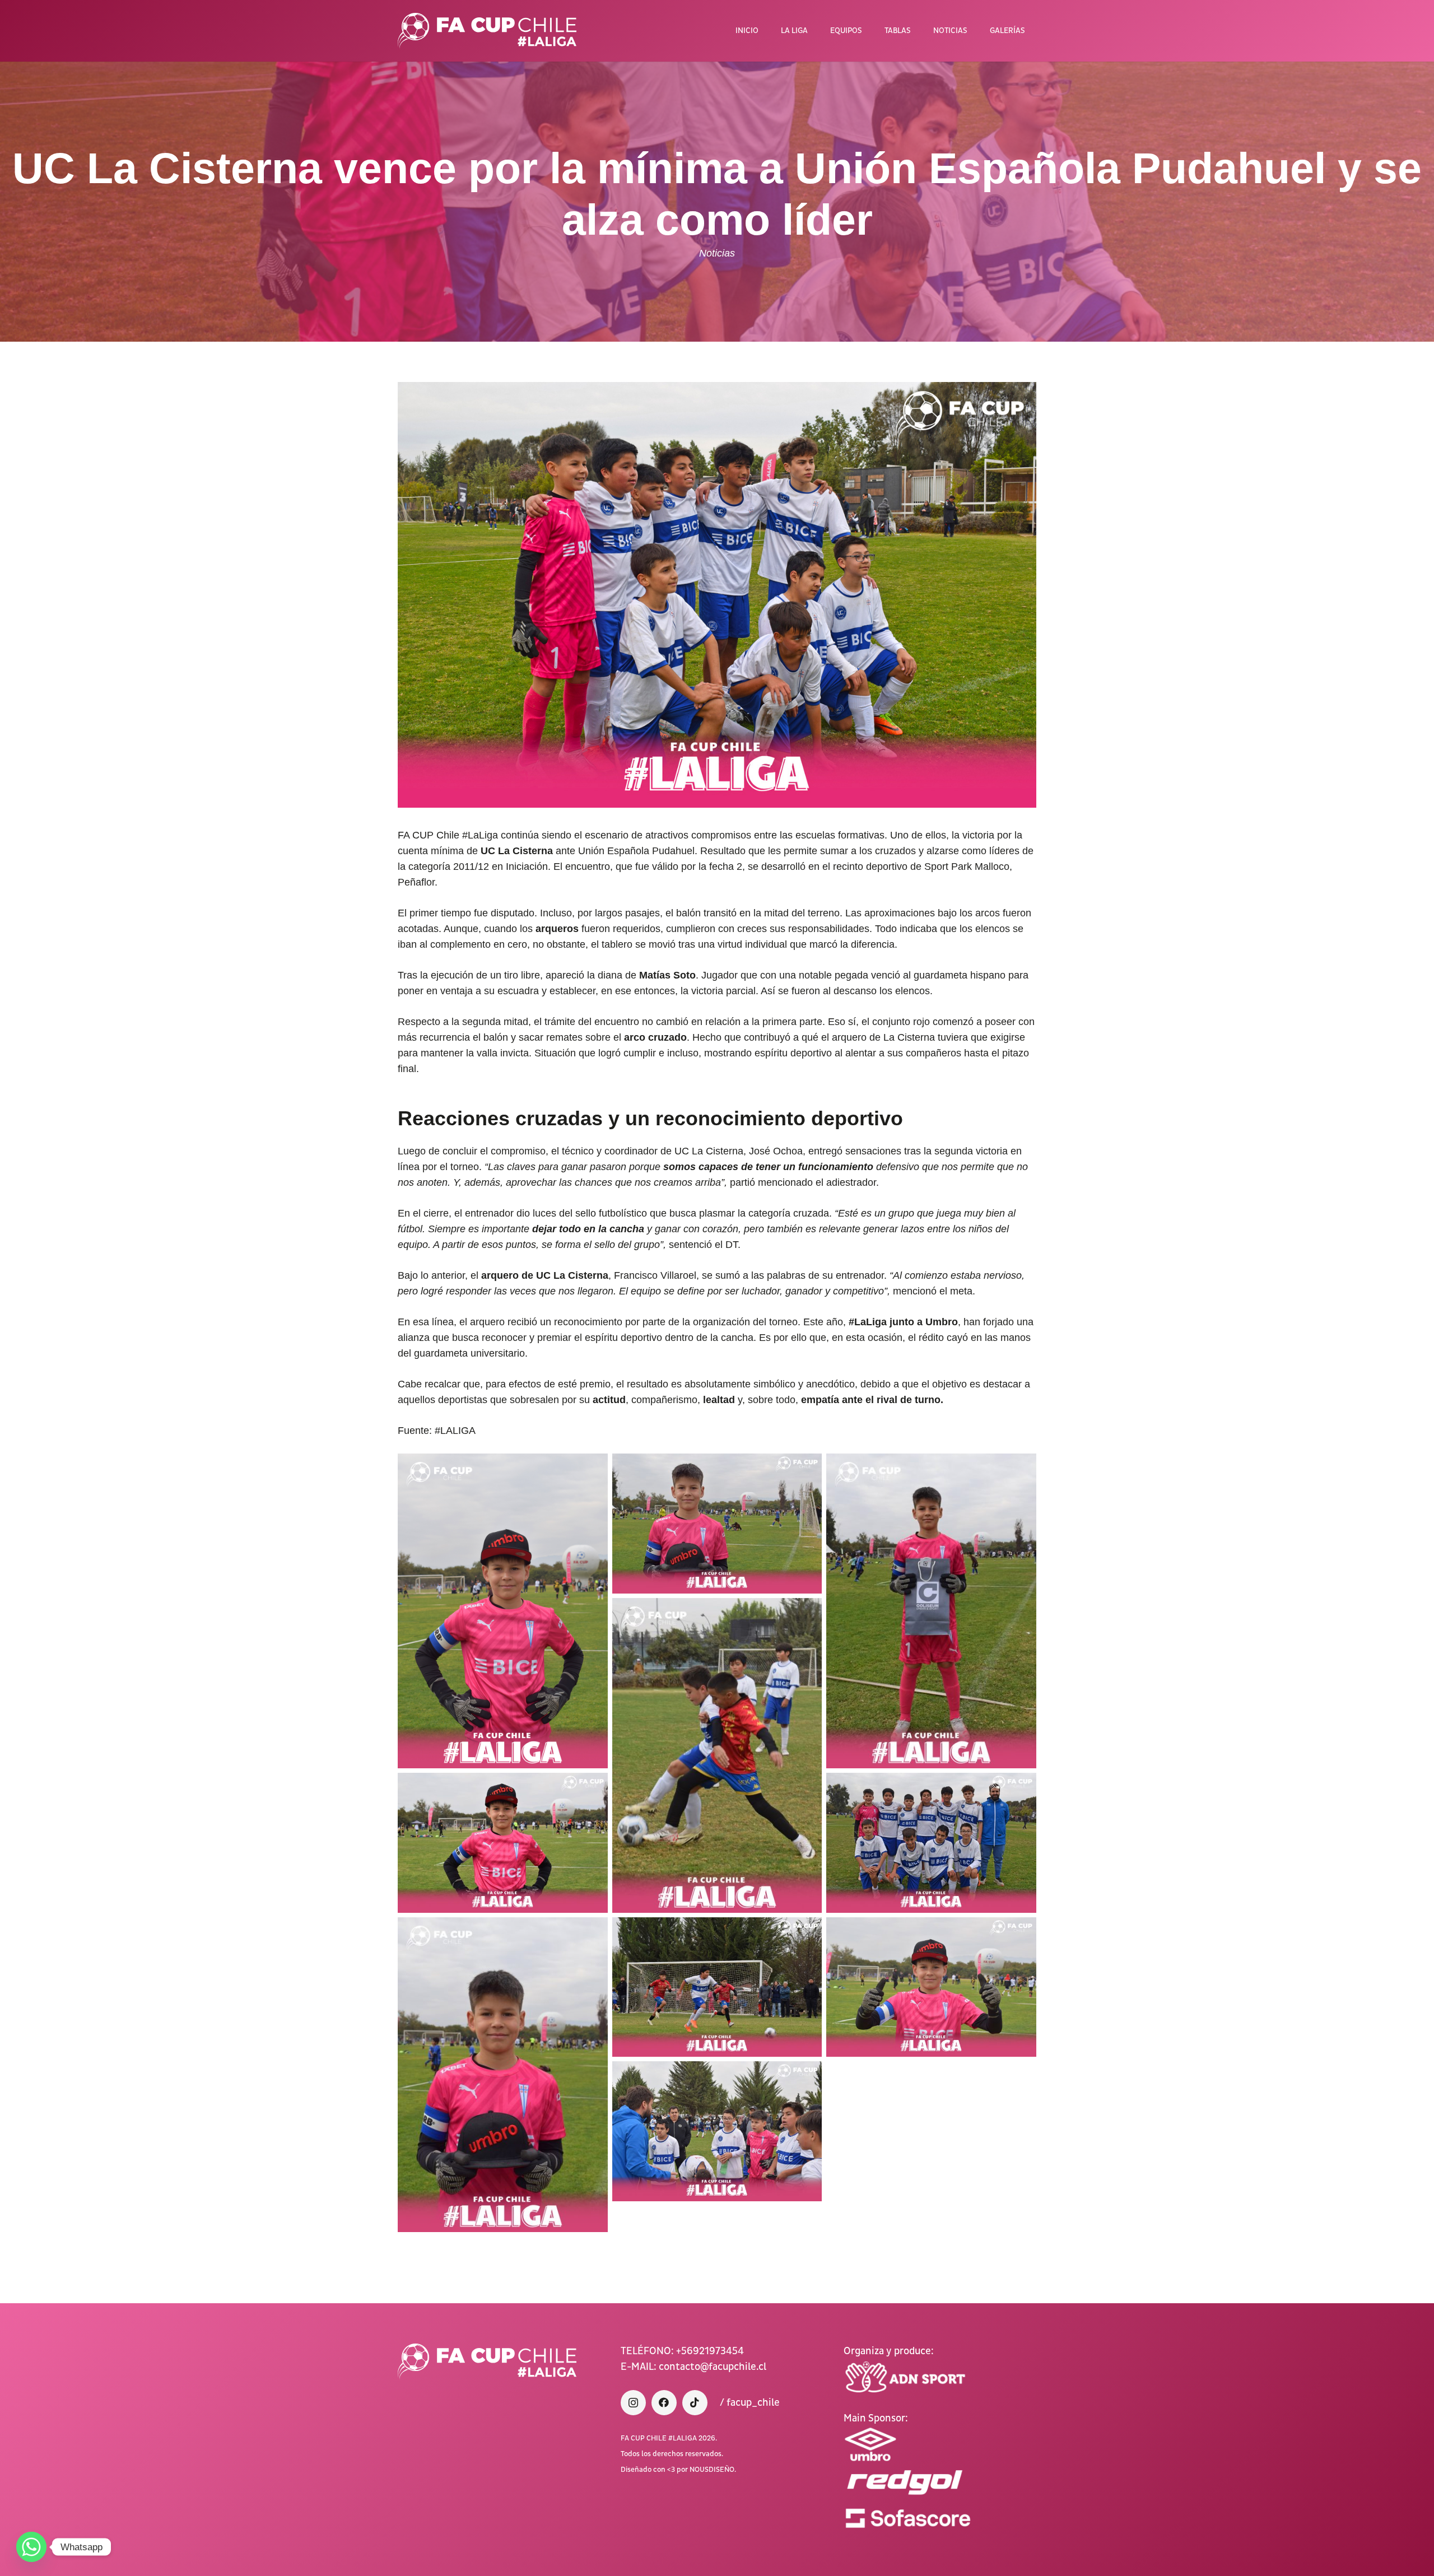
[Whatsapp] (31, 2547)
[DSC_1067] (503, 1611)
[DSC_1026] (931, 1843)
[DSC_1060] (503, 2075)
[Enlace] (487, 31)
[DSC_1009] (717, 1987)
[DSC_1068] (503, 1843)
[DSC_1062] (717, 1524)
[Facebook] (664, 2403)
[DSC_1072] (931, 1987)
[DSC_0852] (717, 1755)
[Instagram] (633, 2403)
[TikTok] (695, 2403)
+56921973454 (710, 2351)
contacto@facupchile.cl (713, 2367)
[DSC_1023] (717, 2131)
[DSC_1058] (931, 1611)
